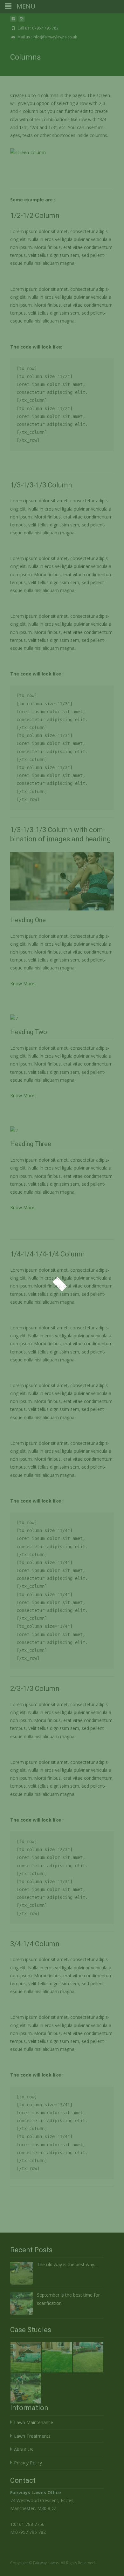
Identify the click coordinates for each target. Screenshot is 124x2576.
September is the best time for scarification (68, 2299)
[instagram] (22, 21)
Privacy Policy (28, 2463)
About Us (24, 2449)
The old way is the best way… (67, 2264)
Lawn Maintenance (34, 2422)
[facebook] (13, 21)
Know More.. (23, 984)
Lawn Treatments (32, 2436)
